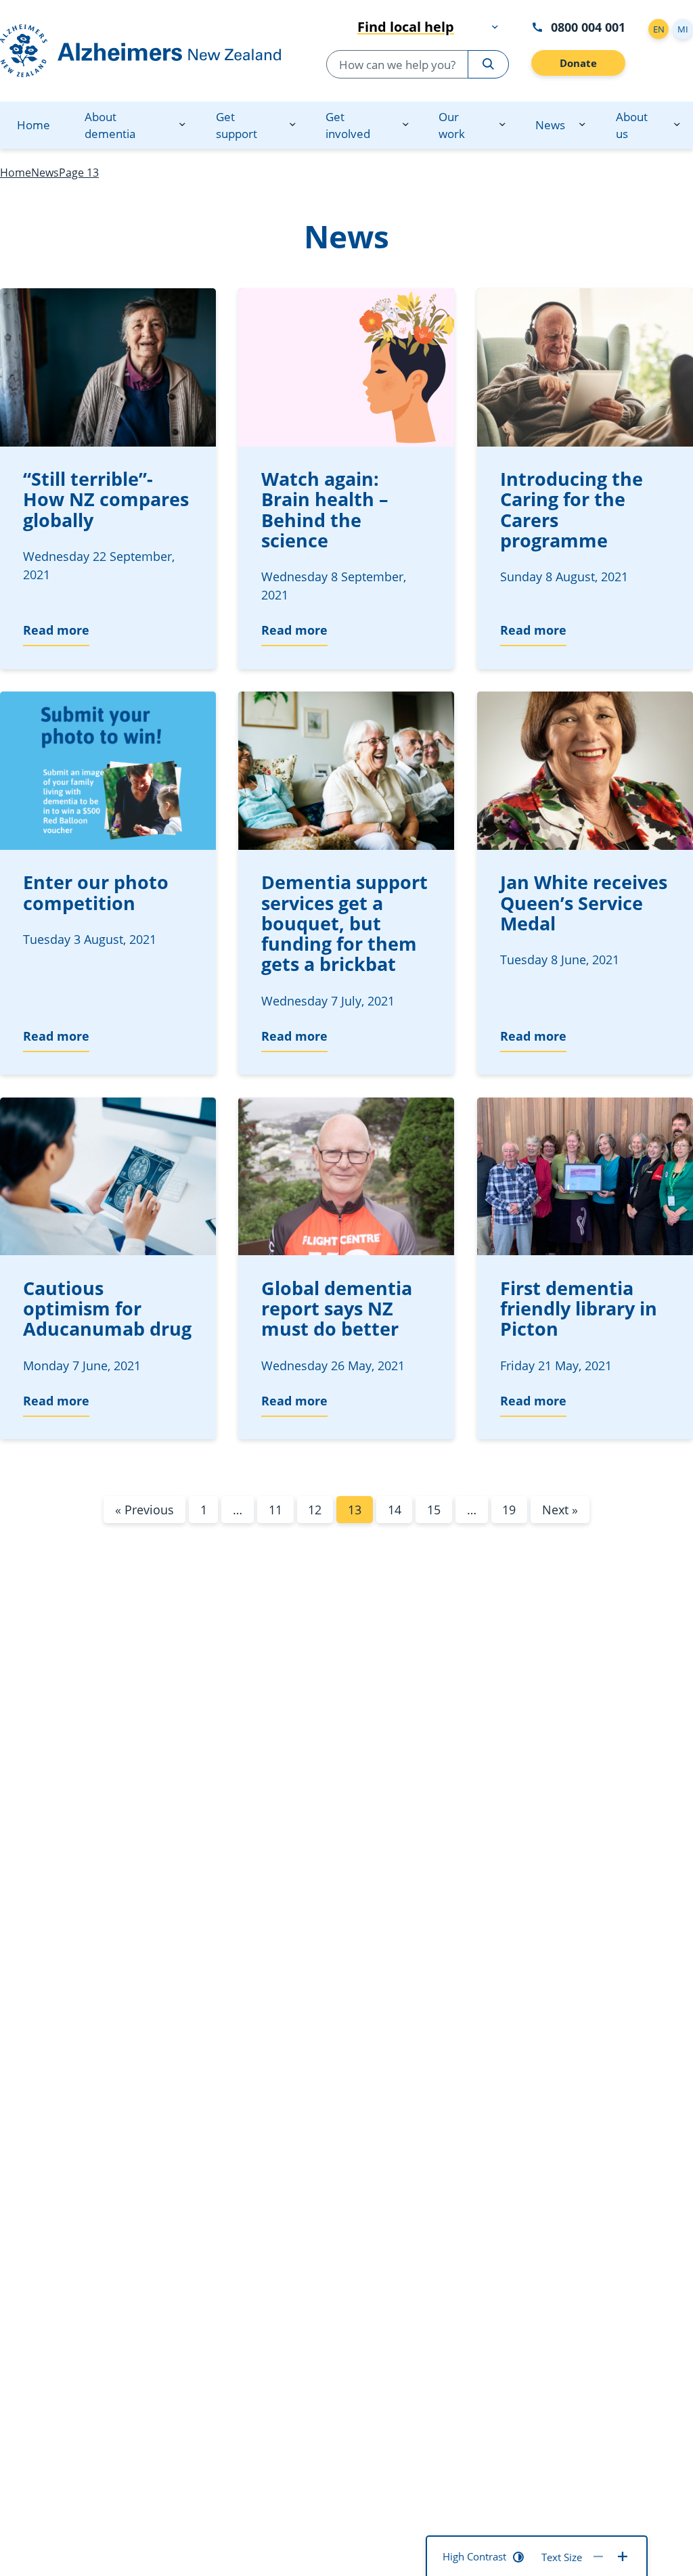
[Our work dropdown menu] (502, 125)
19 (509, 1510)
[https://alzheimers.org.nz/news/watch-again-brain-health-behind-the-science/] (346, 367)
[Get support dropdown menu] (292, 125)
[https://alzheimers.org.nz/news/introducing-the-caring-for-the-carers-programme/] (585, 367)
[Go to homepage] (140, 51)
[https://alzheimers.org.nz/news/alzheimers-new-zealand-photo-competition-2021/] (108, 771)
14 (395, 1510)
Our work (452, 125)
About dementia (110, 125)
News (550, 125)
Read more (56, 630)
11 (275, 1510)
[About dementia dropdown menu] (182, 125)
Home (33, 125)
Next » (560, 1510)
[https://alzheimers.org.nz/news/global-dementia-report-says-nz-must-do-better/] (346, 1177)
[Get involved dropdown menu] (405, 125)
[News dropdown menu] (582, 125)
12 (315, 1510)
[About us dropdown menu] (677, 125)
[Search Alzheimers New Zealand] (488, 64)
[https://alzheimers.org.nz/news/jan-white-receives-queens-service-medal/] (585, 771)
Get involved (348, 125)
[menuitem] (33, 125)
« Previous (144, 1510)
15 (434, 1510)
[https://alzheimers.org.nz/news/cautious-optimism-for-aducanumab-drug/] (108, 1177)
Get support (237, 125)
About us (632, 125)
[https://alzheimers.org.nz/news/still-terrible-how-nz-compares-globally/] (108, 367)
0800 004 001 (588, 27)
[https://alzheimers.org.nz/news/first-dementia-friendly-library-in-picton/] (585, 1177)
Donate (578, 63)
